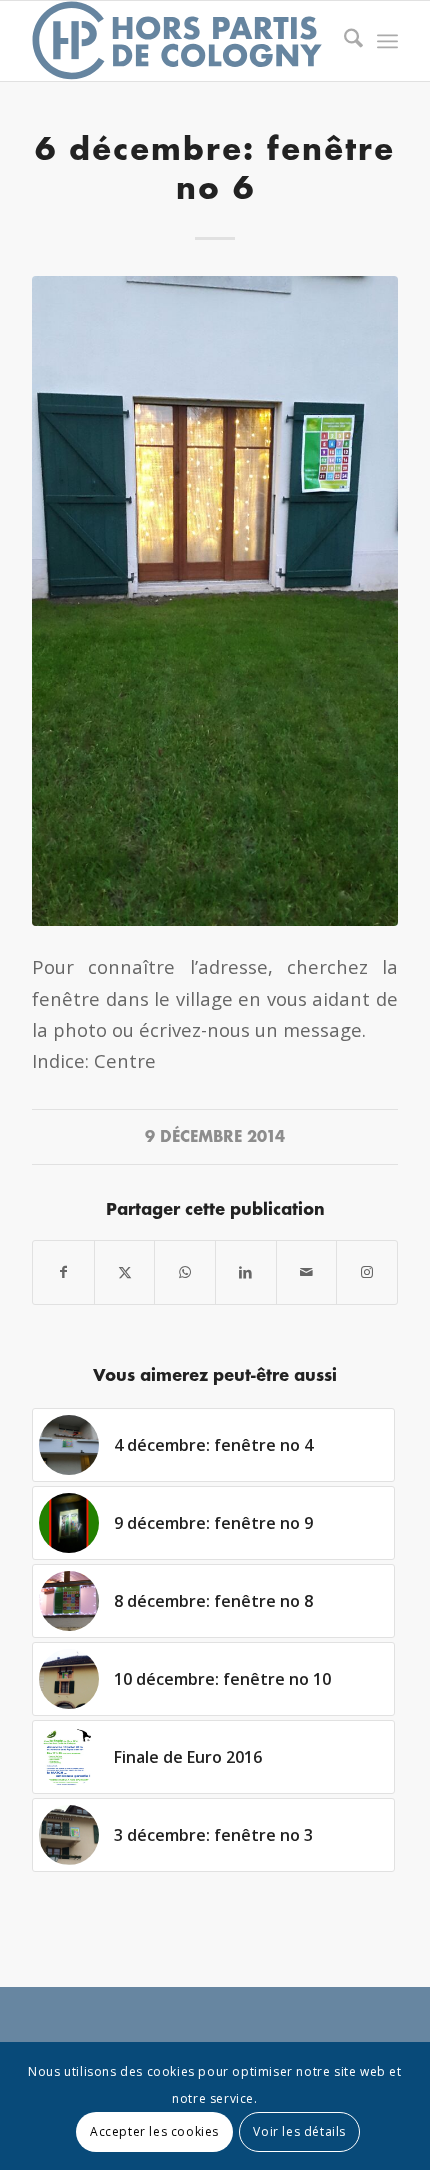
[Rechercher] (343, 41)
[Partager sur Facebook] (63, 1272)
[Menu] (387, 41)
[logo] (178, 41)
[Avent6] (215, 601)
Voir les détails (299, 2131)
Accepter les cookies (154, 2131)
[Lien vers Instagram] (367, 1272)
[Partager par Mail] (307, 1272)
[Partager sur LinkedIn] (246, 1272)
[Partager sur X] (125, 1272)
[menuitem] (343, 41)
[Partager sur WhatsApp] (185, 1272)
